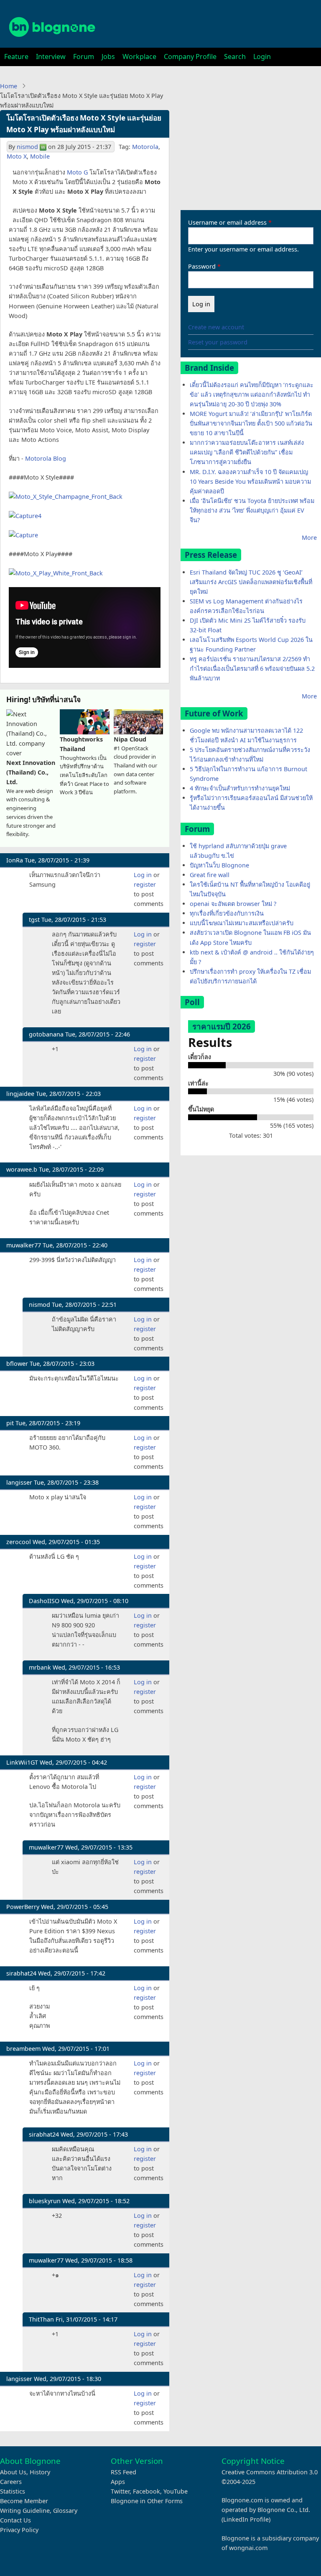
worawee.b (22, 1169)
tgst (34, 920)
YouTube (176, 2491)
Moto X (17, 156)
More (309, 538)
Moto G (77, 172)
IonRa (15, 860)
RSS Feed (124, 2472)
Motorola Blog (46, 458)
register (145, 884)
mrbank (40, 1667)
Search (235, 56)
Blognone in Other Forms (147, 2501)
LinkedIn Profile (246, 2519)
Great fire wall (210, 875)
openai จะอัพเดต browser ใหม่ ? (233, 904)
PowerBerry (23, 1907)
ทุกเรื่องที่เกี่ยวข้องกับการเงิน (227, 913)
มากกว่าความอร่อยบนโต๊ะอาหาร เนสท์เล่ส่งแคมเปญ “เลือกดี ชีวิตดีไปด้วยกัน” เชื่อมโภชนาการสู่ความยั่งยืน (247, 452)
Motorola (145, 147)
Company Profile (190, 56)
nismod (27, 147)
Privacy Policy (19, 2530)
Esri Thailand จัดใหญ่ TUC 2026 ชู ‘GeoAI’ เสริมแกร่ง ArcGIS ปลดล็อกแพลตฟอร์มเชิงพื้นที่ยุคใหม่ (251, 582)
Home (9, 86)
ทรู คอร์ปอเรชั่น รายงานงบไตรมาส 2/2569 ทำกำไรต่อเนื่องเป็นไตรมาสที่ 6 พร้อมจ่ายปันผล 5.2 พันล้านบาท (252, 668)
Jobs (108, 56)
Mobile (40, 156)
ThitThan (41, 2319)
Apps (118, 2482)
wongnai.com (248, 2548)
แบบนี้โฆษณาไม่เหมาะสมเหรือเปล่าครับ (242, 923)
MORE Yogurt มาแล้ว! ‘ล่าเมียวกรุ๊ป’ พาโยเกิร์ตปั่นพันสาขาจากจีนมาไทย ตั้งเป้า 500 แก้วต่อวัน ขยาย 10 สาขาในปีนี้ (251, 423)
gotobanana (46, 1034)
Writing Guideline (25, 2511)
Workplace (139, 56)
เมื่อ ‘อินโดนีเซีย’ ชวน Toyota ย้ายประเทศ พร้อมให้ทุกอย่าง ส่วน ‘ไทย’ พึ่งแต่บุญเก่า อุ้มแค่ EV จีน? (252, 510)
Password (202, 266)
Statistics (13, 2491)
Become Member (24, 2501)
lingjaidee (20, 1094)
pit (10, 1423)
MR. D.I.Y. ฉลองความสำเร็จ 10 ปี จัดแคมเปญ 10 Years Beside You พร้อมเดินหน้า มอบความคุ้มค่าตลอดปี (250, 481)
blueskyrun (45, 2201)
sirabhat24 (21, 1973)
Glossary (65, 2511)
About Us (13, 2472)
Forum (84, 56)
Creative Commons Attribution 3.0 (270, 2472)
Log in (143, 875)
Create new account (216, 327)
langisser (19, 1482)
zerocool (19, 1542)
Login (262, 56)
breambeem (23, 2049)
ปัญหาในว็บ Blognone (219, 865)
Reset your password (218, 342)
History (40, 2472)
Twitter (120, 2491)
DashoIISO (44, 1601)
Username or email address (227, 222)
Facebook (146, 2491)
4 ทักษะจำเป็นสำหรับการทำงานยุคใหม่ (240, 788)
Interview (51, 56)
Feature (16, 56)
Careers (11, 2482)
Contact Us (15, 2520)
